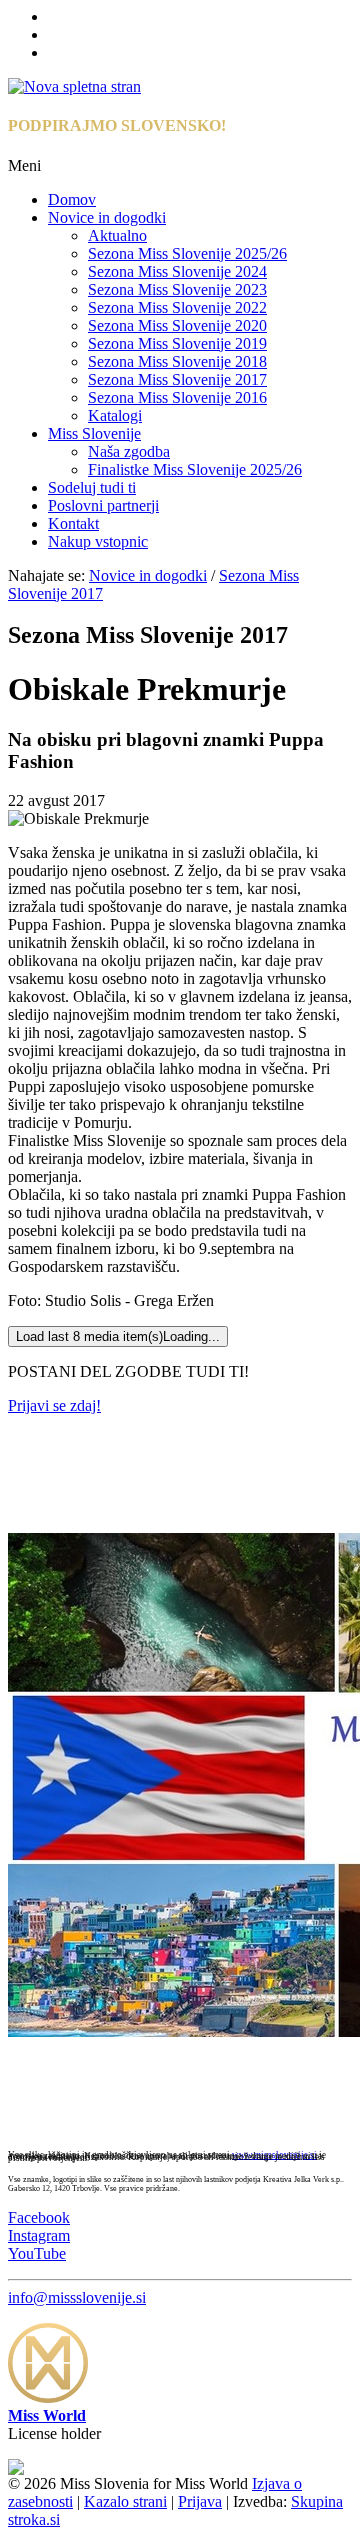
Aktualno (117, 235)
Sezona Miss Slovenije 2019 (177, 343)
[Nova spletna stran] (74, 86)
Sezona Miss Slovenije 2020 (177, 325)
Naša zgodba (129, 451)
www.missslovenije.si (274, 2155)
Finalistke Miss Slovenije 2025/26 (195, 469)
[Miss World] (48, 2397)
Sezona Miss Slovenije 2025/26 (187, 253)
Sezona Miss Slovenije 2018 (177, 361)
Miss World (47, 2415)
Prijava (200, 2501)
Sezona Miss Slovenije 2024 (177, 271)
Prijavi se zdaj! (54, 1405)
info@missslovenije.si (77, 2297)
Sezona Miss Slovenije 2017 (177, 379)
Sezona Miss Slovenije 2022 (177, 307)
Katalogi (115, 415)
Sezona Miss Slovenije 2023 (177, 289)
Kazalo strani (125, 2501)
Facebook (39, 2217)
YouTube (37, 2253)
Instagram (39, 2235)
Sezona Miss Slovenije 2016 (177, 397)
